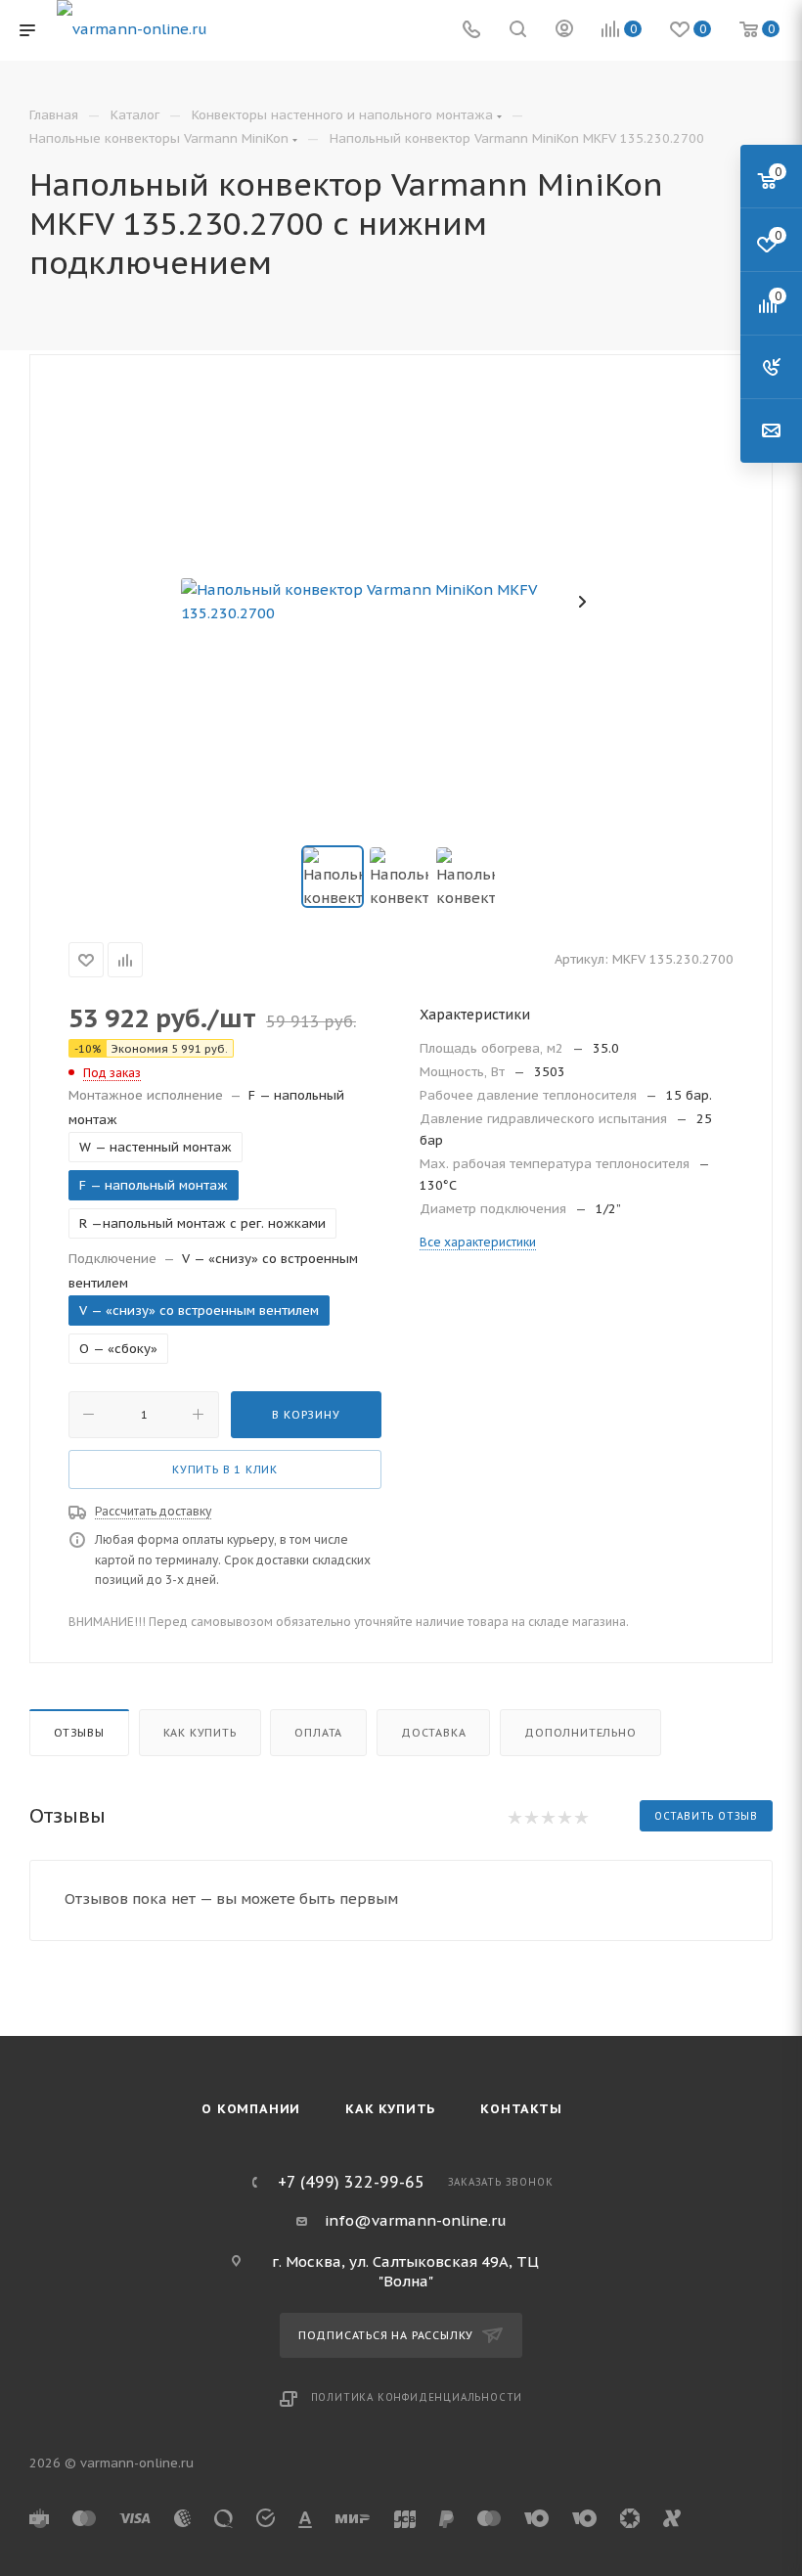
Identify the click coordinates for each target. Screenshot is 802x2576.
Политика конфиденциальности (417, 2397)
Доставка (433, 1733)
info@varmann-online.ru (416, 2220)
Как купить (200, 1733)
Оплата (318, 1733)
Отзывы (79, 1733)
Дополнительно (580, 1733)
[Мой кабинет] (564, 31)
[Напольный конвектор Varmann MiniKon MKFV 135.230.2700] (401, 602)
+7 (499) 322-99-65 (351, 2182)
